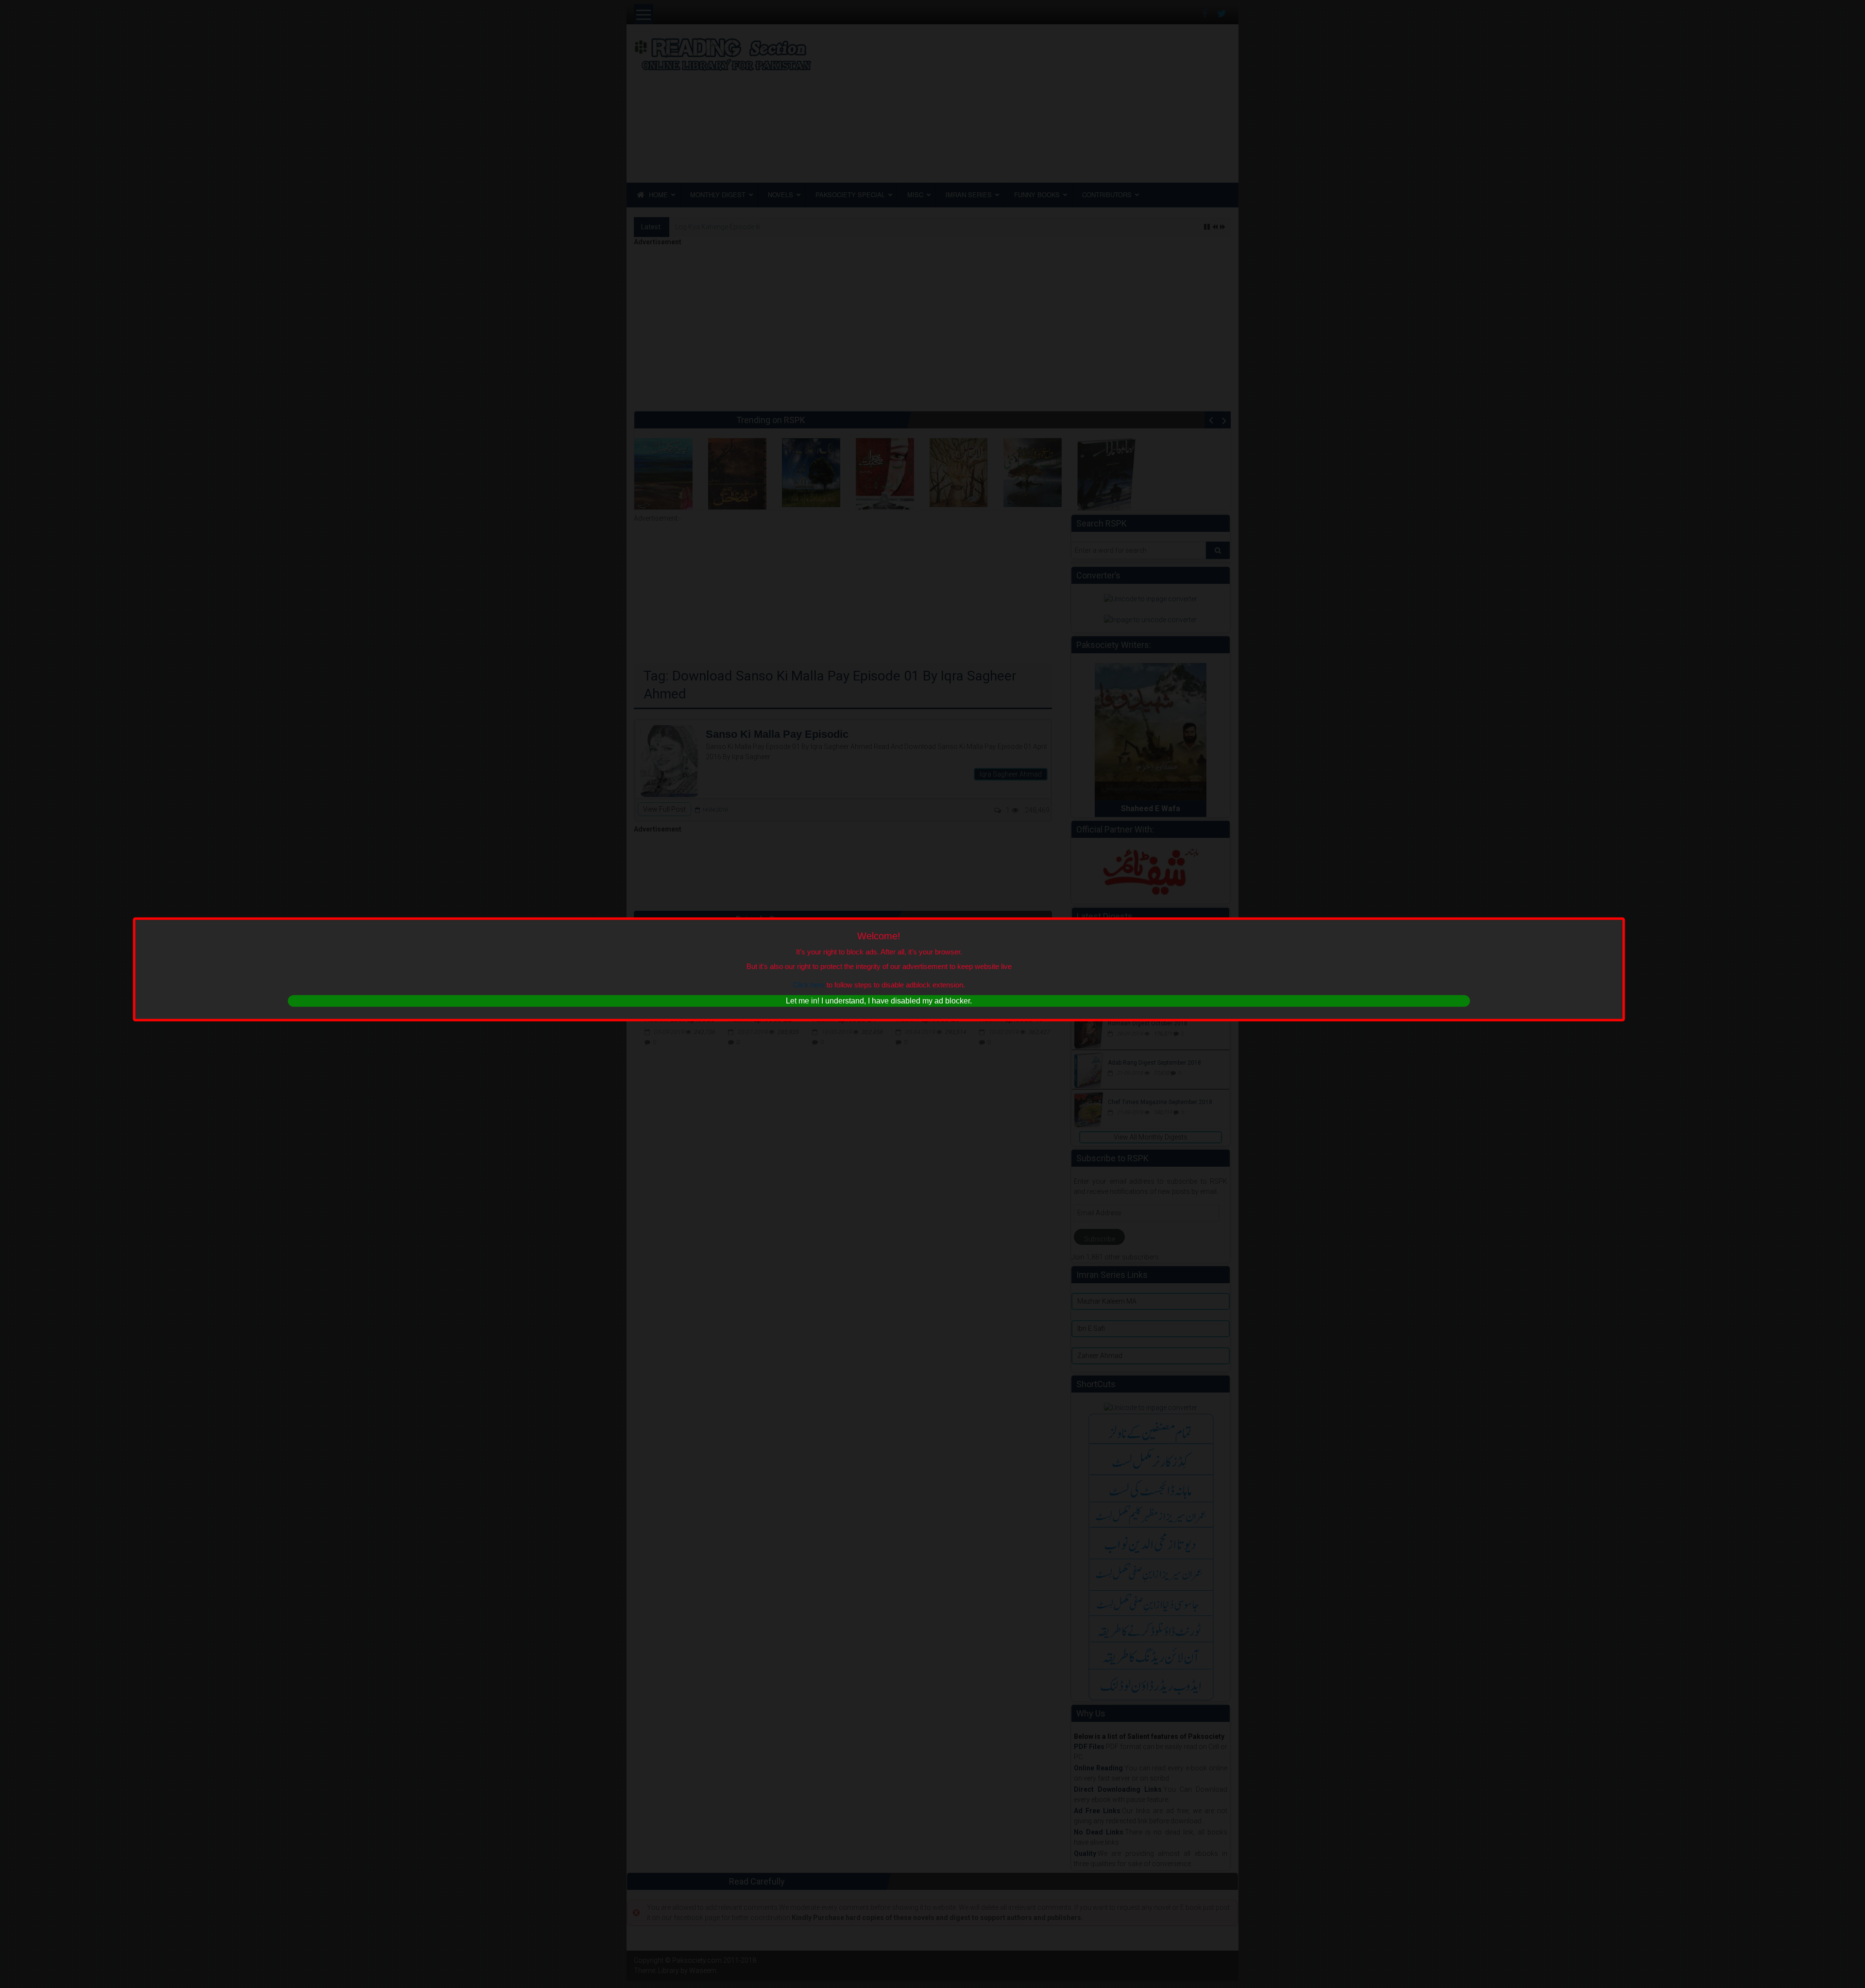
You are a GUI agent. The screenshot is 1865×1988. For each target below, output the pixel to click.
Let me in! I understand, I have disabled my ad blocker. (879, 1001)
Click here (809, 985)
